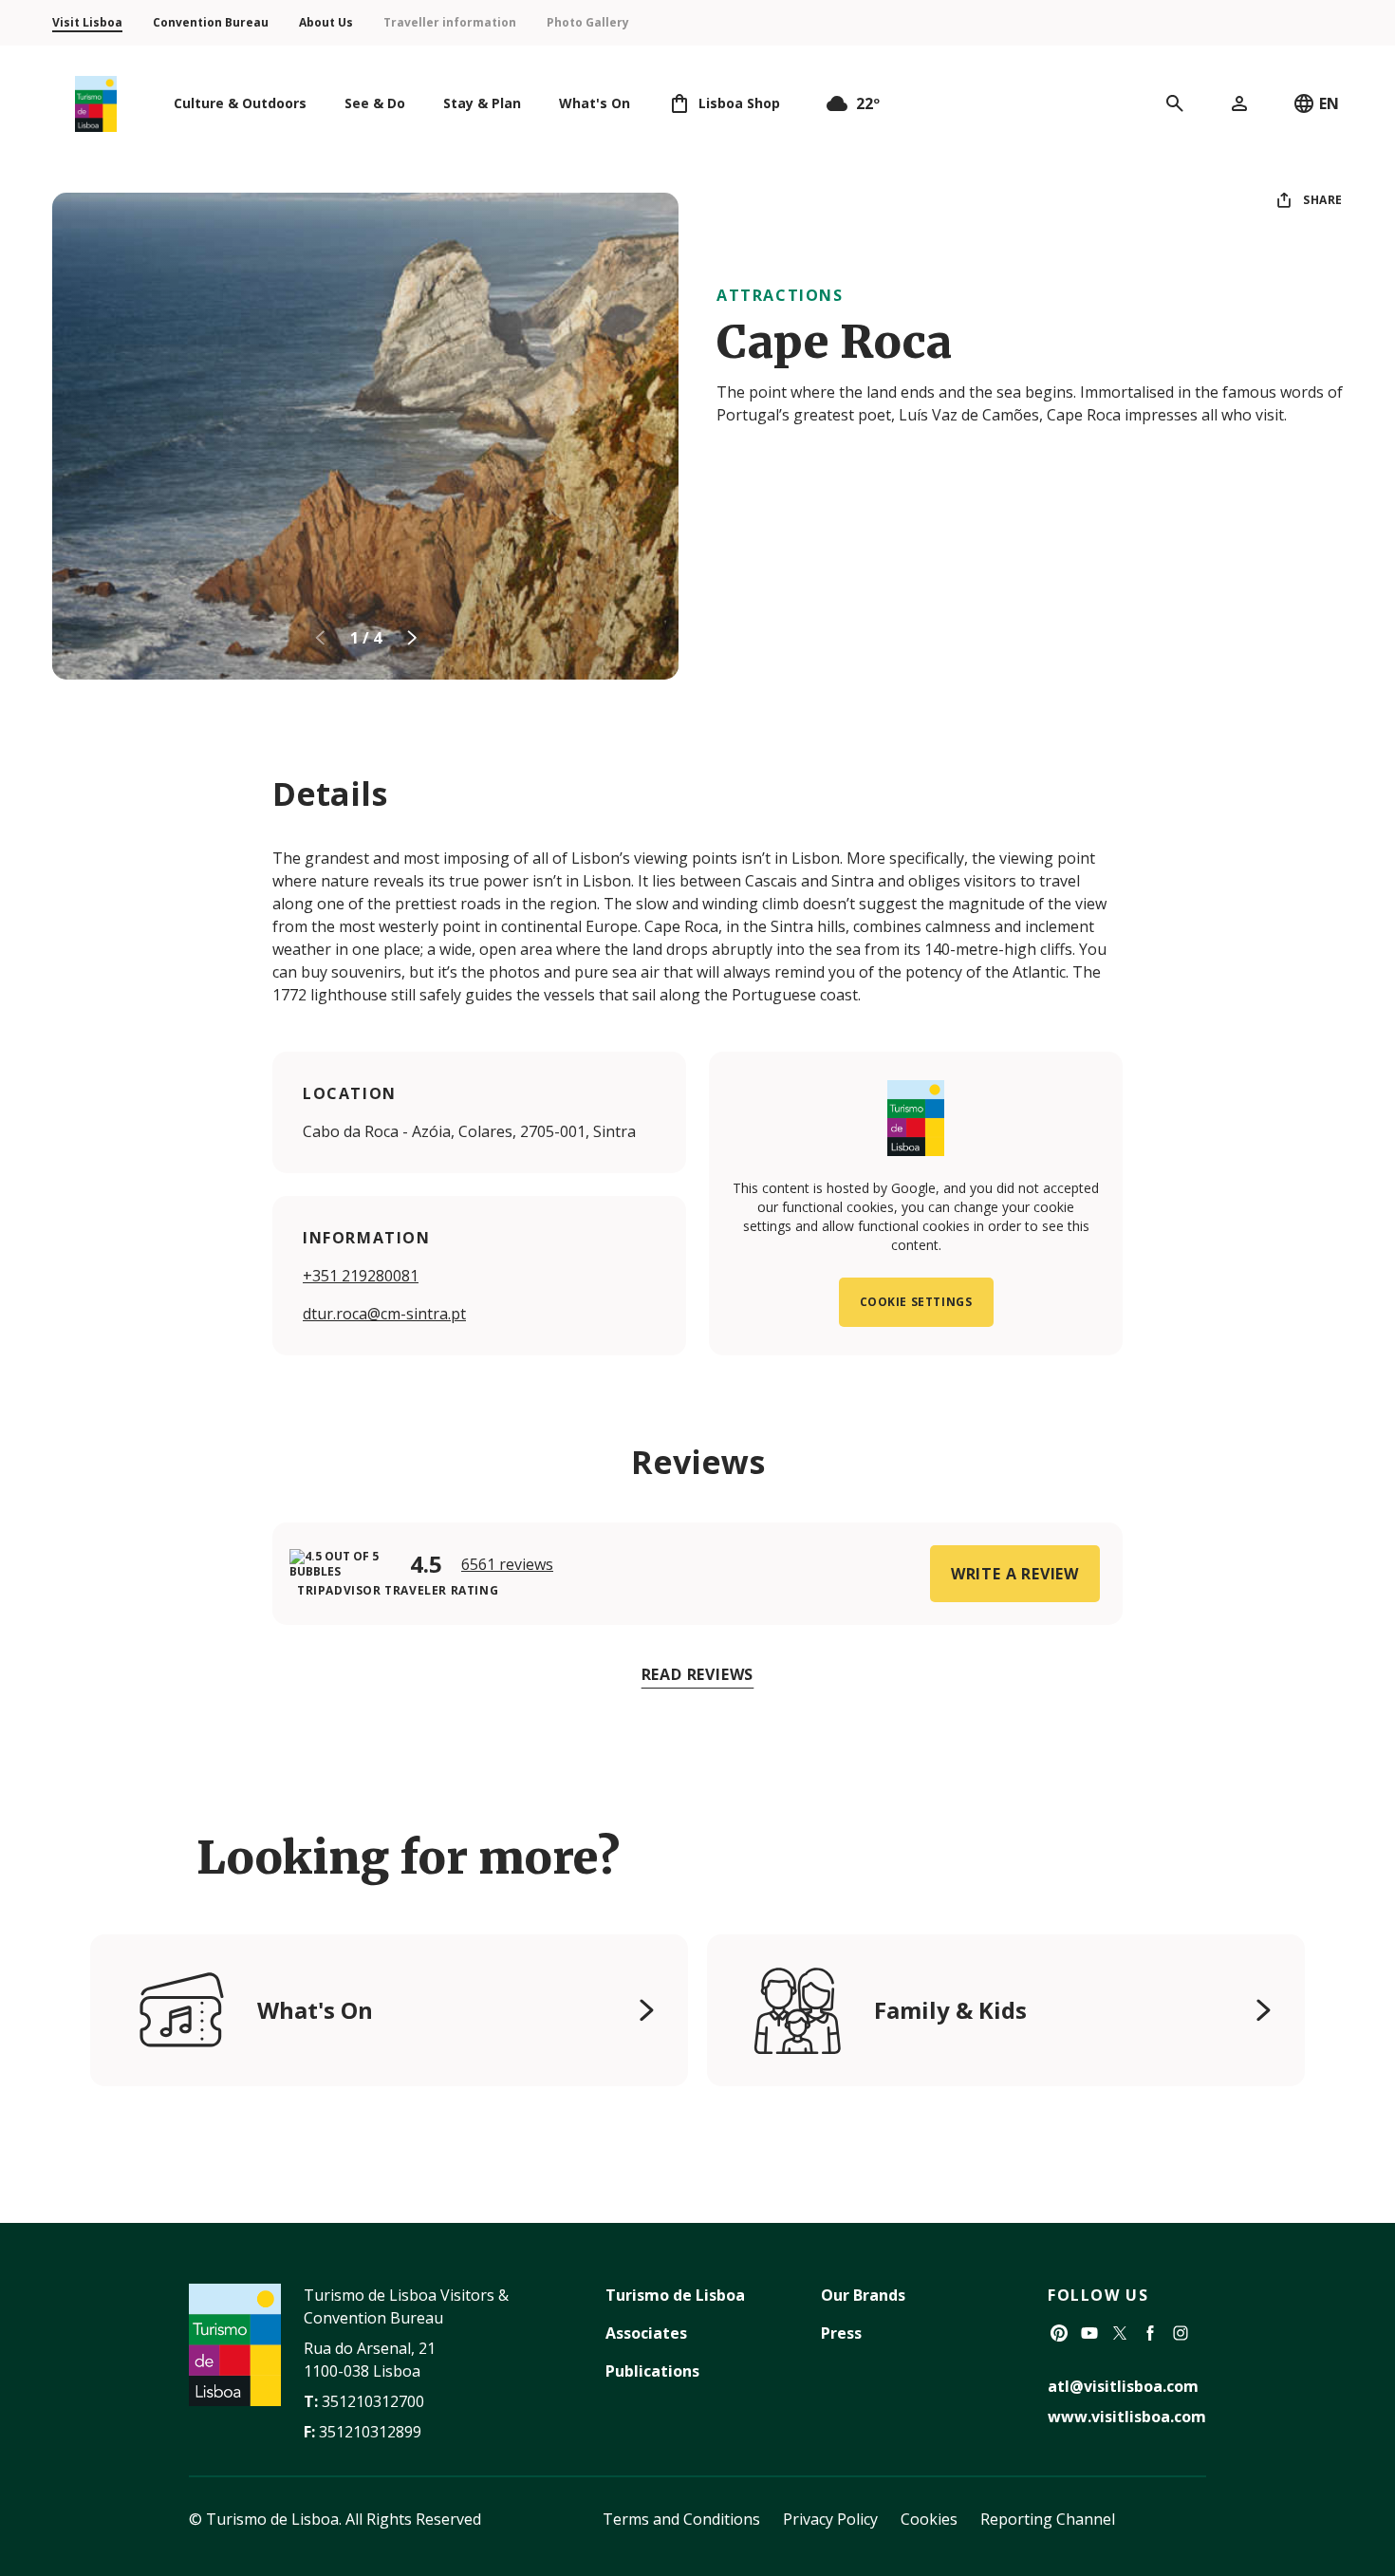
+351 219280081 (361, 1276)
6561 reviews (507, 1564)
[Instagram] (1181, 2333)
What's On (315, 2010)
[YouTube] (1089, 2333)
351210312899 (370, 2432)
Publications (652, 2371)
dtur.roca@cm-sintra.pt (384, 1314)
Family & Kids (950, 2010)
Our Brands (863, 2295)
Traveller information (450, 22)
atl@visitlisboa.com (1123, 2386)
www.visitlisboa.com (1127, 2417)
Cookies (929, 2519)
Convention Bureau (211, 22)
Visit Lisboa (87, 22)
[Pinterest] (1059, 2333)
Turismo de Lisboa (675, 2295)
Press (841, 2333)
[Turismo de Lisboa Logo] (96, 104)
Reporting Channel (1048, 2519)
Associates (646, 2333)
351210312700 (373, 2401)
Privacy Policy (830, 2519)
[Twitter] (1120, 2333)
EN (1329, 103)
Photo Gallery (588, 22)
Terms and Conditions (681, 2519)
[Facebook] (1150, 2333)
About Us (326, 22)
